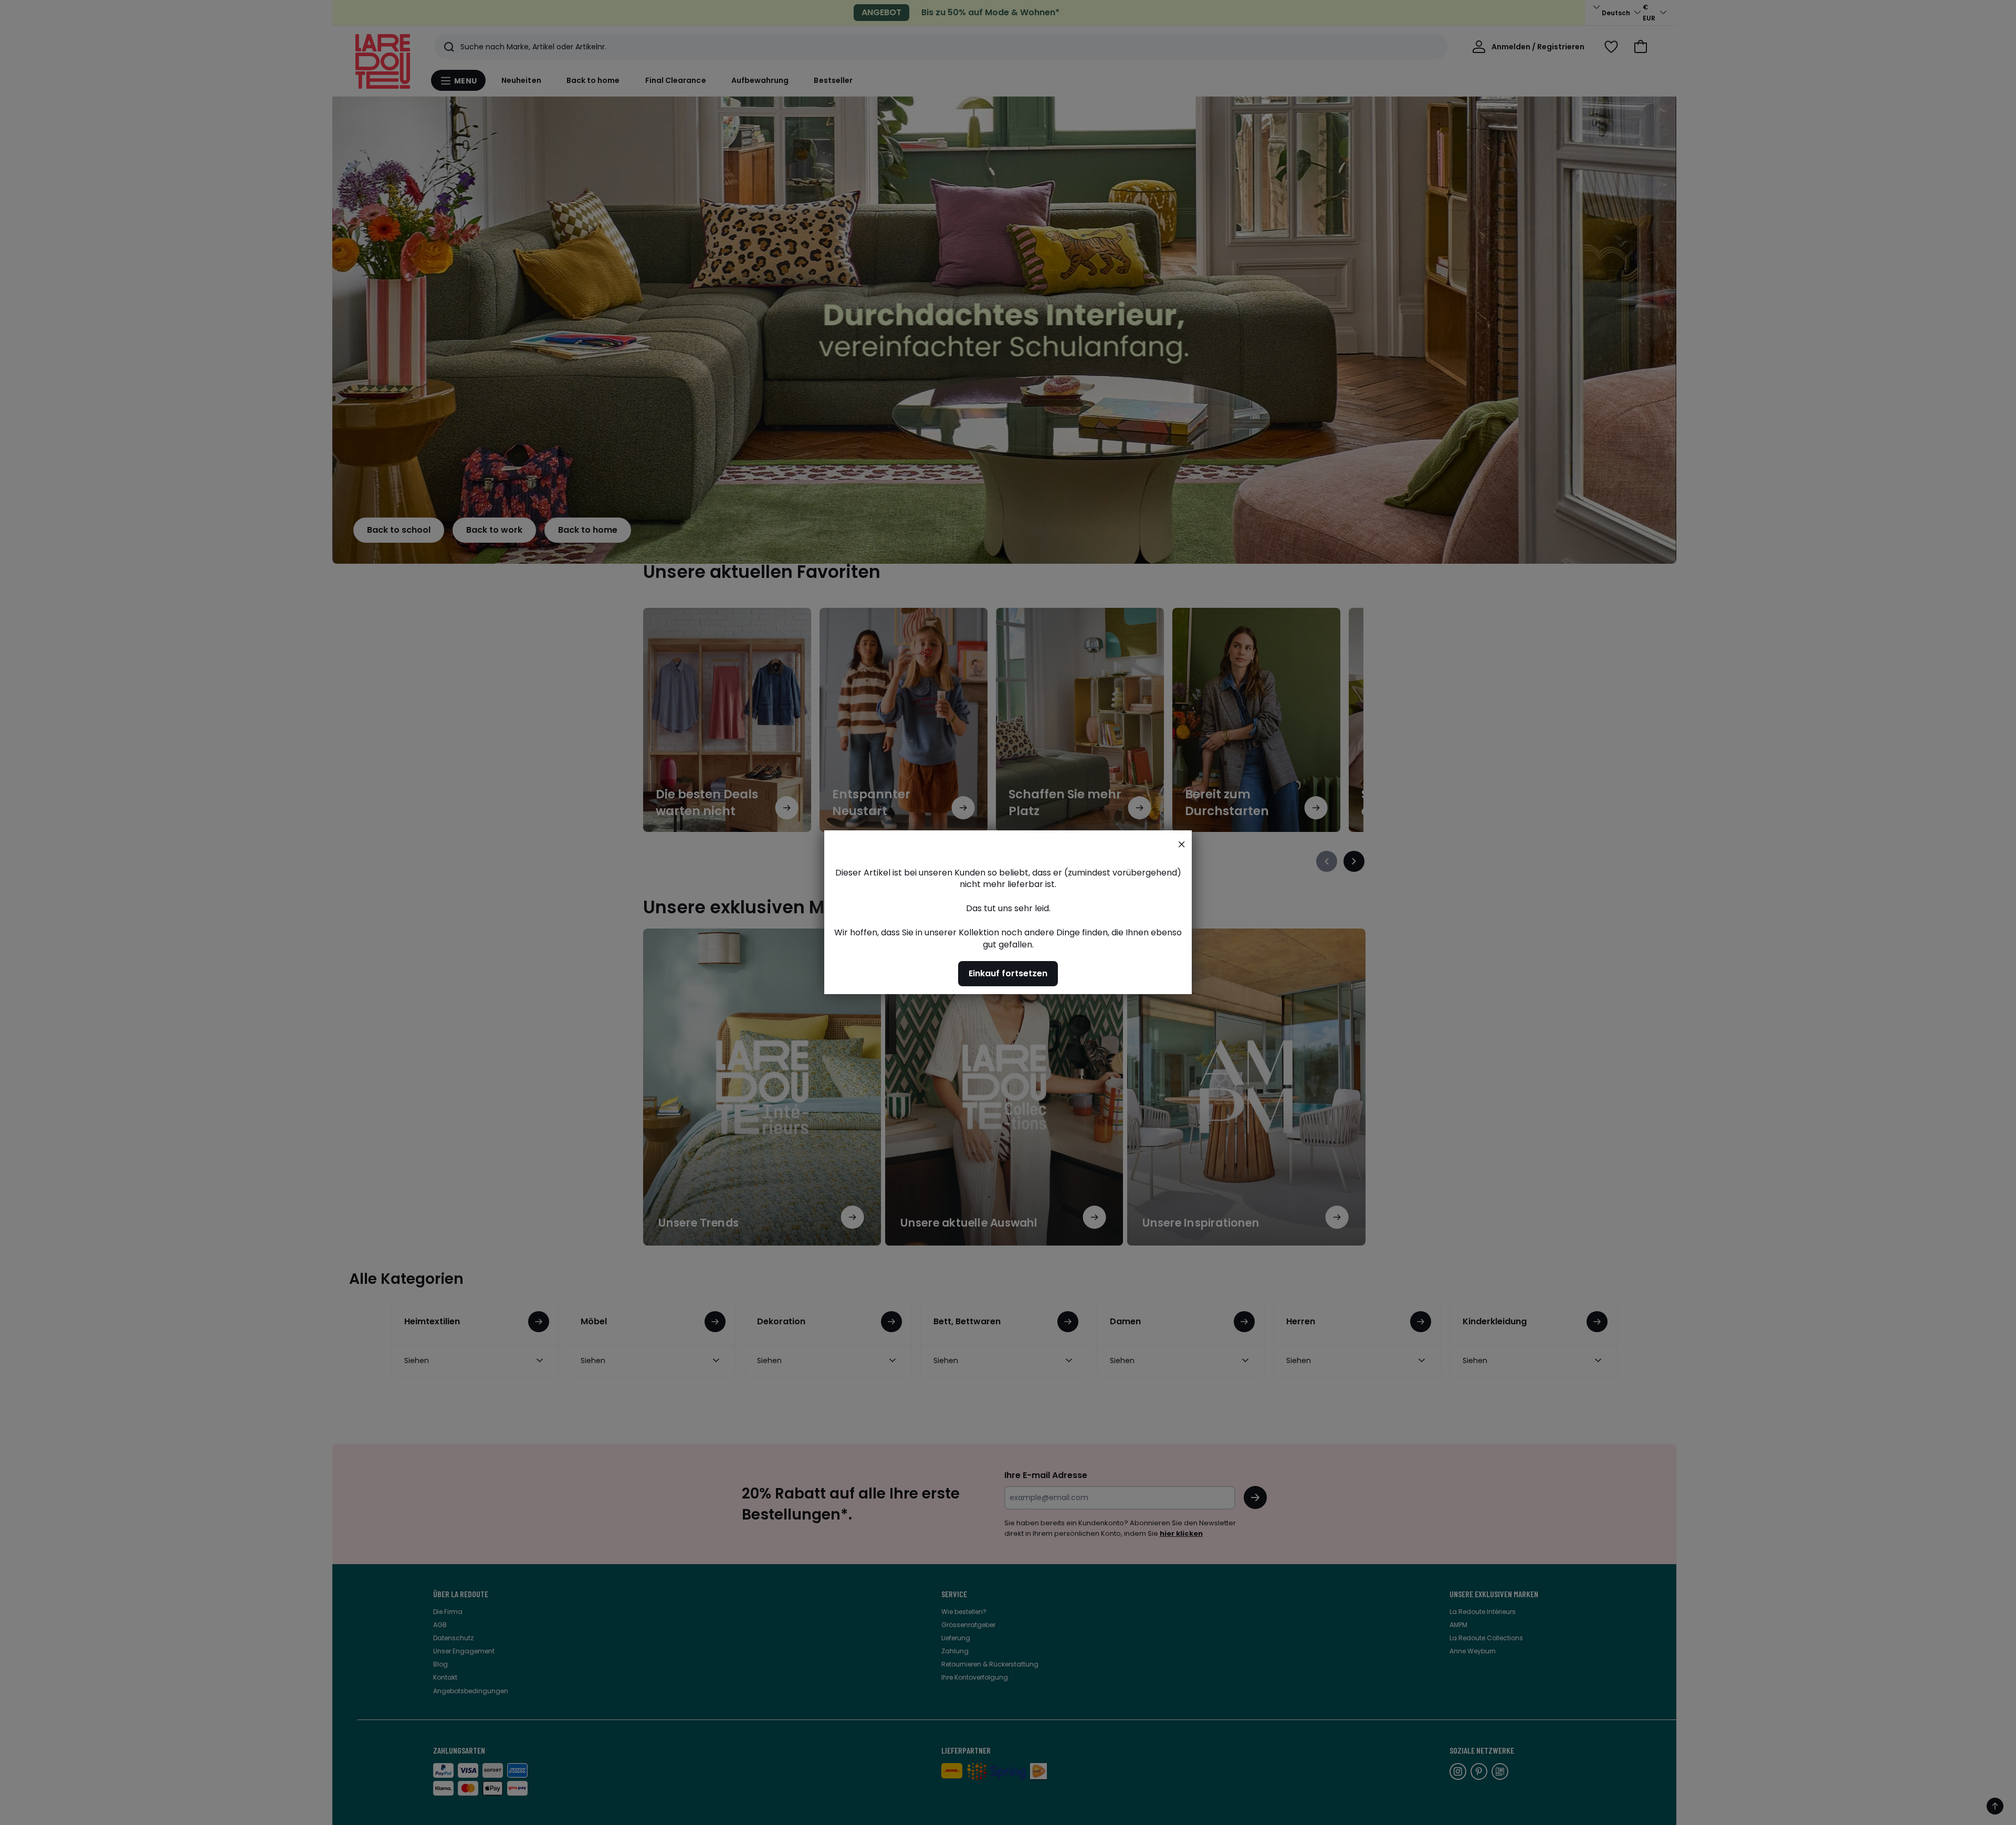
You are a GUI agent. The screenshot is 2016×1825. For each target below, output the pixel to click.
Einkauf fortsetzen (1008, 974)
